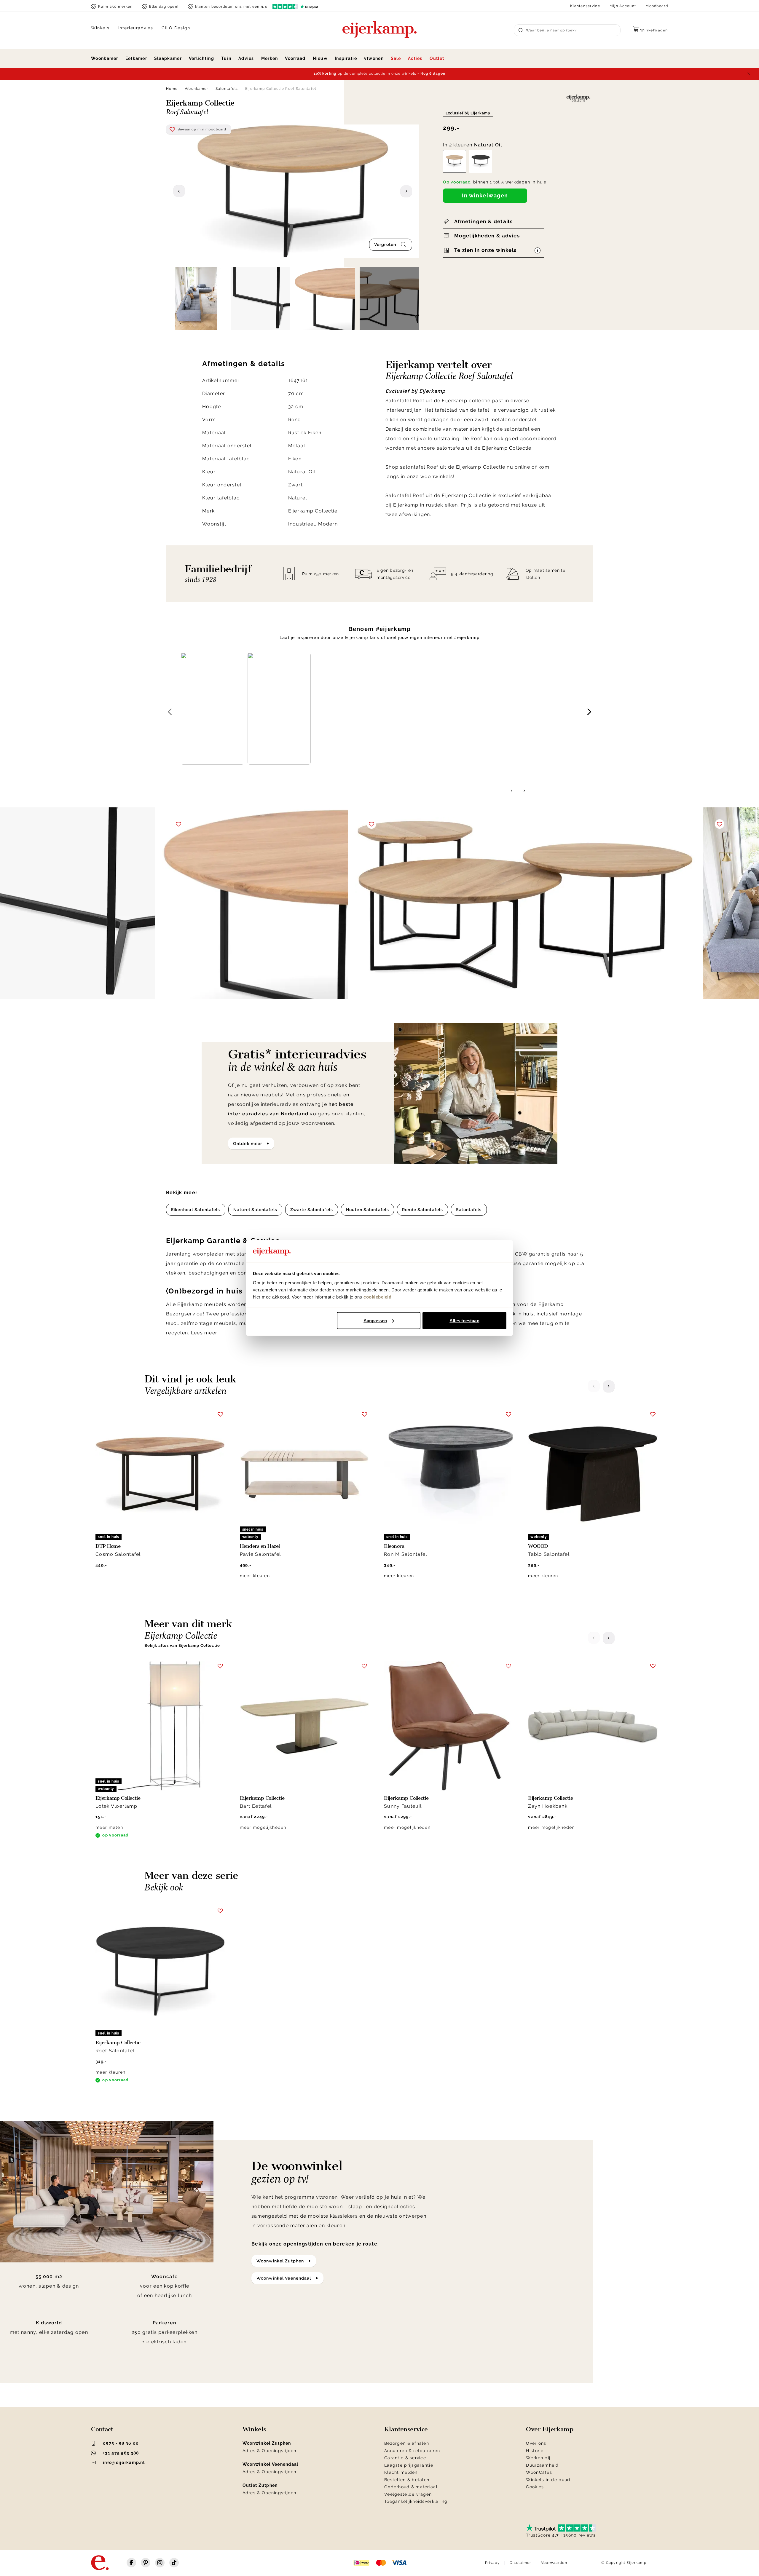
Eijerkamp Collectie (313, 511)
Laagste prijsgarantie (409, 2465)
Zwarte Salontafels (312, 1210)
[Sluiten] (749, 74)
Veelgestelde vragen (408, 2494)
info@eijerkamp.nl (124, 2462)
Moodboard (657, 6)
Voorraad (295, 58)
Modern (328, 524)
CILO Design (176, 28)
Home (172, 89)
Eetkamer (136, 58)
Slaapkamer (168, 58)
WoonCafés (539, 2472)
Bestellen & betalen (407, 2480)
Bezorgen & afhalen (407, 2443)
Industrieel (302, 524)
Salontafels (227, 89)
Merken (270, 58)
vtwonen (374, 58)
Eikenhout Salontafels (196, 1210)
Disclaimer (520, 2563)
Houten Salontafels (367, 1210)
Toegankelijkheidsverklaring (416, 2501)
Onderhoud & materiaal (411, 2487)
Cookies (535, 2487)
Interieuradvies (136, 28)
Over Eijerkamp (550, 2429)
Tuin (226, 58)
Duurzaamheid (542, 2465)
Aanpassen (375, 1320)
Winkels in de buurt (548, 2480)
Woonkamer (105, 58)
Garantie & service (405, 2458)
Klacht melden (401, 2472)
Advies (246, 58)
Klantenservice (585, 6)
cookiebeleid (377, 1297)
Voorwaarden (554, 2563)
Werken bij (538, 2458)
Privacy (492, 2563)
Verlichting (201, 58)
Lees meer (204, 1333)
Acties (415, 58)
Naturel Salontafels (255, 1210)
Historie (535, 2451)
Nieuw (320, 58)
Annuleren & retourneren (412, 2451)
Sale (396, 58)
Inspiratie (346, 58)
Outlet (437, 58)
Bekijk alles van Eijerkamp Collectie (182, 1645)
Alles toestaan (464, 1320)
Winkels (100, 28)
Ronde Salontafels (422, 1210)
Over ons (536, 2443)
